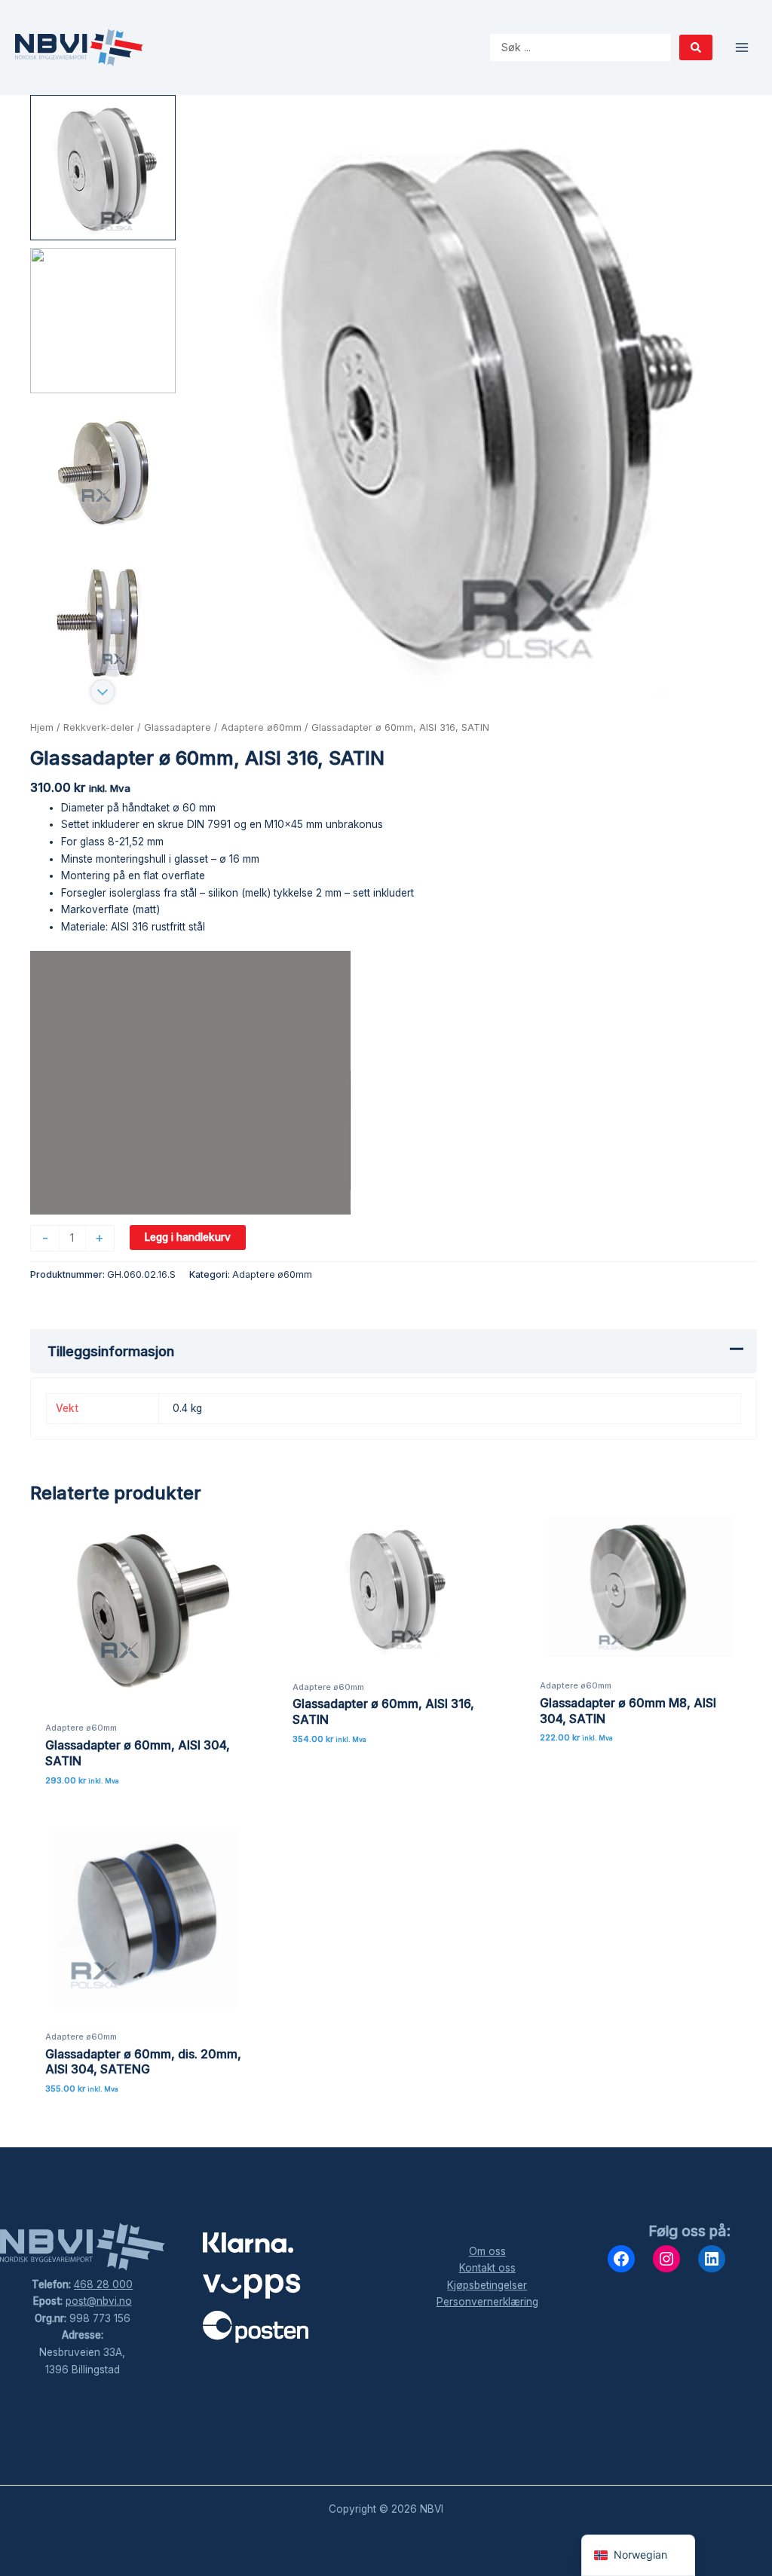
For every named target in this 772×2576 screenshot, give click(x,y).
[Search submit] (696, 47)
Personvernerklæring (487, 2302)
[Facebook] (621, 2259)
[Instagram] (666, 2259)
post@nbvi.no (99, 2301)
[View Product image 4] (103, 626)
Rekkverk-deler (99, 727)
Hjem (42, 727)
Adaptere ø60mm (261, 727)
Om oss (487, 2251)
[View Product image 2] (103, 321)
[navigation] (638, 2555)
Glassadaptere (178, 727)
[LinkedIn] (712, 2259)
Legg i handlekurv (188, 1237)
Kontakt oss (487, 2268)
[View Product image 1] (103, 168)
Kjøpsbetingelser (487, 2285)
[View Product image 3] (103, 474)
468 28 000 (103, 2284)
